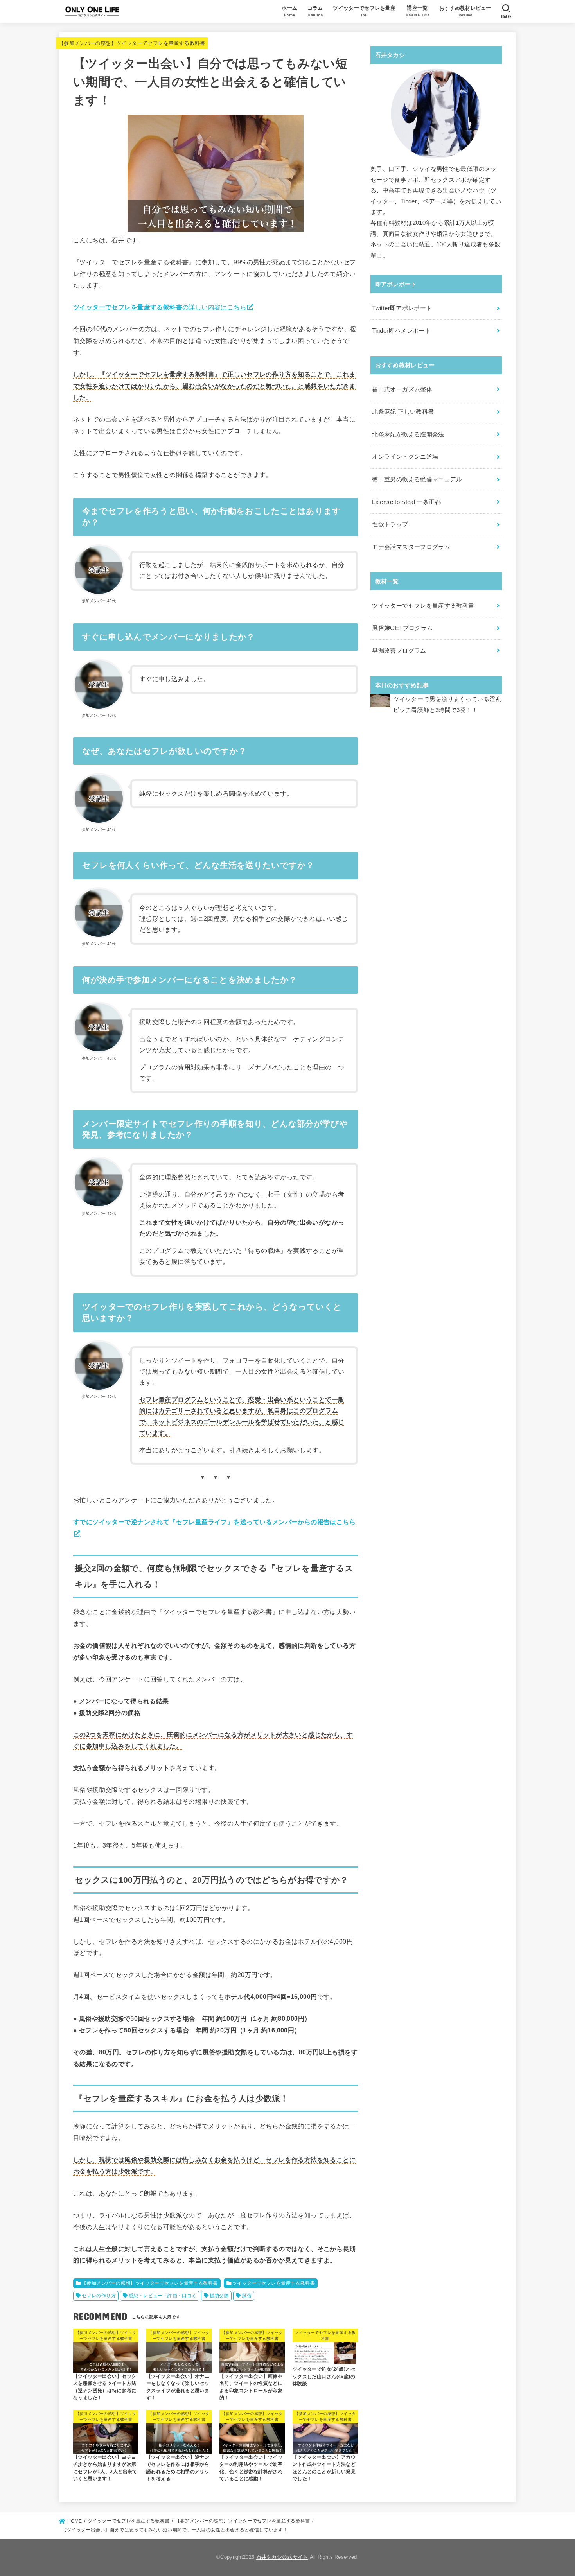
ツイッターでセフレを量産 (364, 11)
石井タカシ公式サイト (282, 2557)
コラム (315, 11)
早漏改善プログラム (399, 651)
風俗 (247, 2296)
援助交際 (219, 2296)
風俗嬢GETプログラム (402, 628)
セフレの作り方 (99, 2296)
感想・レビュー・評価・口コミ (163, 2296)
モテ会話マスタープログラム (411, 547)
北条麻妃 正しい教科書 (403, 412)
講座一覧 (417, 11)
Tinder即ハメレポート (401, 331)
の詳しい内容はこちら (160, 307)
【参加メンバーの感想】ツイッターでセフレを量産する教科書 (132, 43)
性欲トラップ (390, 524)
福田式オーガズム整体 (402, 389)
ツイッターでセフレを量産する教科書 (274, 2283)
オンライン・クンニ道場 (405, 457)
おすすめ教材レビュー (465, 11)
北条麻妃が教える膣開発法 (408, 434)
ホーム (289, 11)
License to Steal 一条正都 (406, 502)
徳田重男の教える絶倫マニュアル (417, 479)
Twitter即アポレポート (402, 308)
